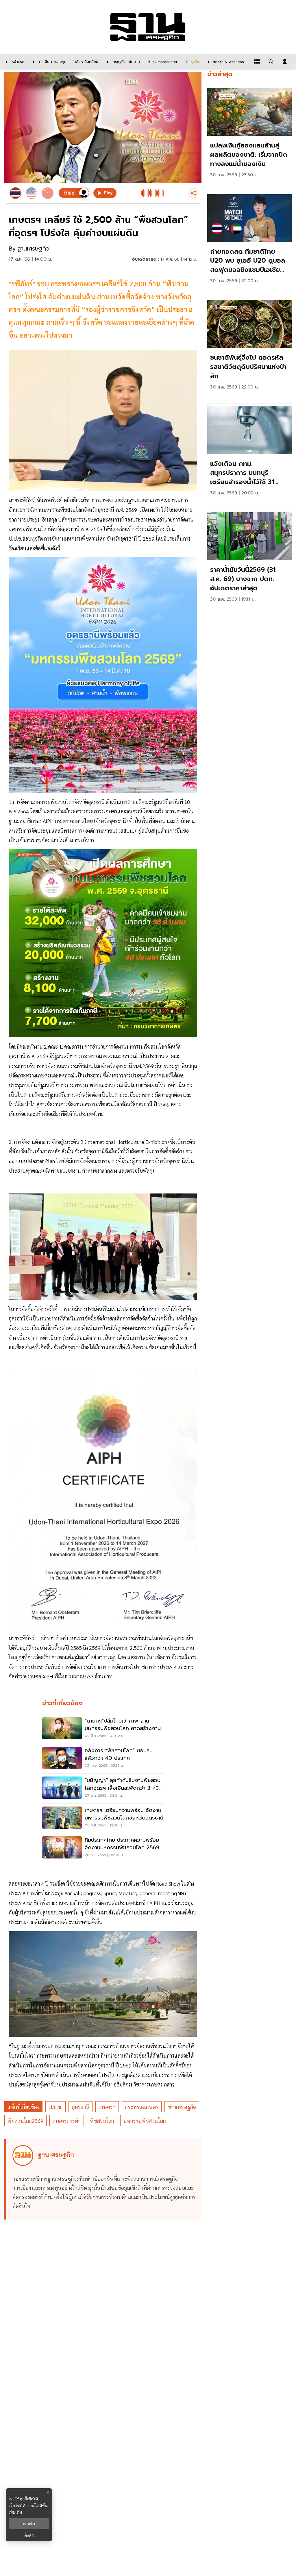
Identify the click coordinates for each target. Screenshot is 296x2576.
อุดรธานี (81, 2107)
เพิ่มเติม (15, 2512)
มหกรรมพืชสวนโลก (145, 2121)
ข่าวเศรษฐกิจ (182, 2107)
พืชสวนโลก (102, 2121)
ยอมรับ (29, 2524)
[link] (249, 138)
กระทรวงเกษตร (142, 2107)
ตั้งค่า (29, 2535)
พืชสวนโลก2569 (25, 2121)
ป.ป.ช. (55, 2107)
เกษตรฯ (107, 2107)
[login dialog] (285, 61)
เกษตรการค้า (67, 2121)
